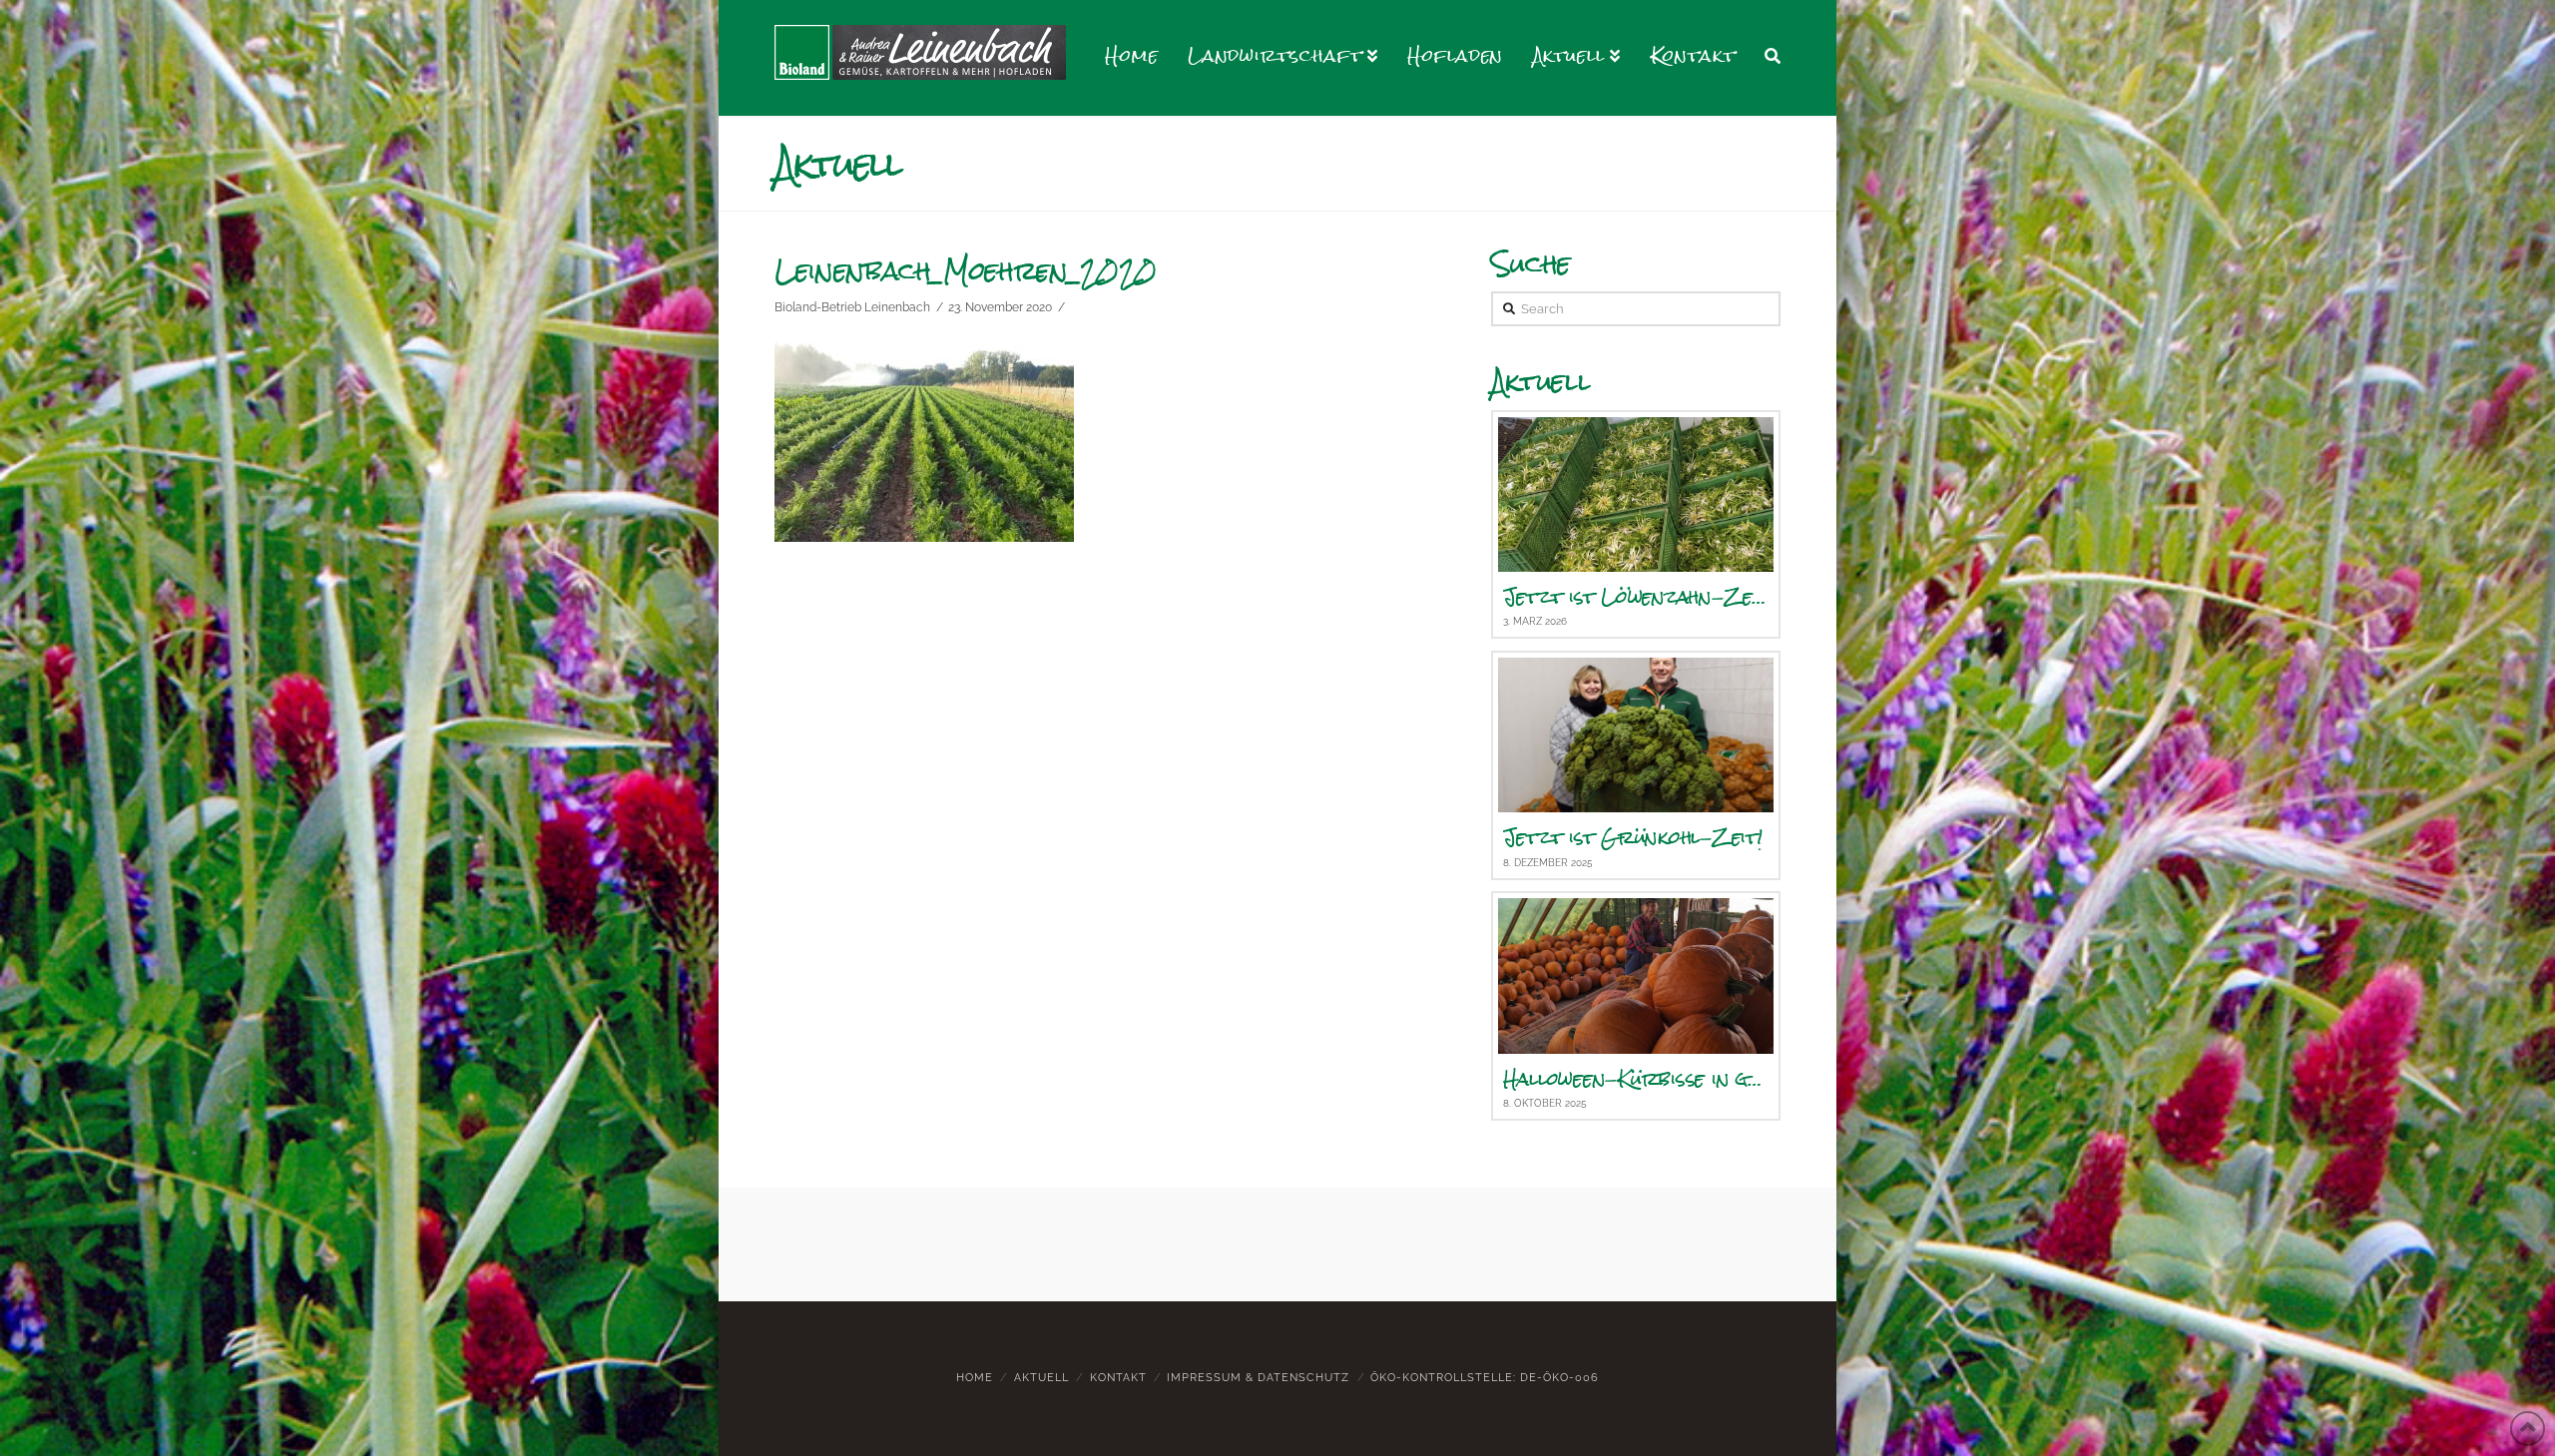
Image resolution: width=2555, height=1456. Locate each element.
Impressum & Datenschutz (1258, 1378)
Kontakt (1118, 1378)
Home (975, 1378)
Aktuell (1041, 1378)
